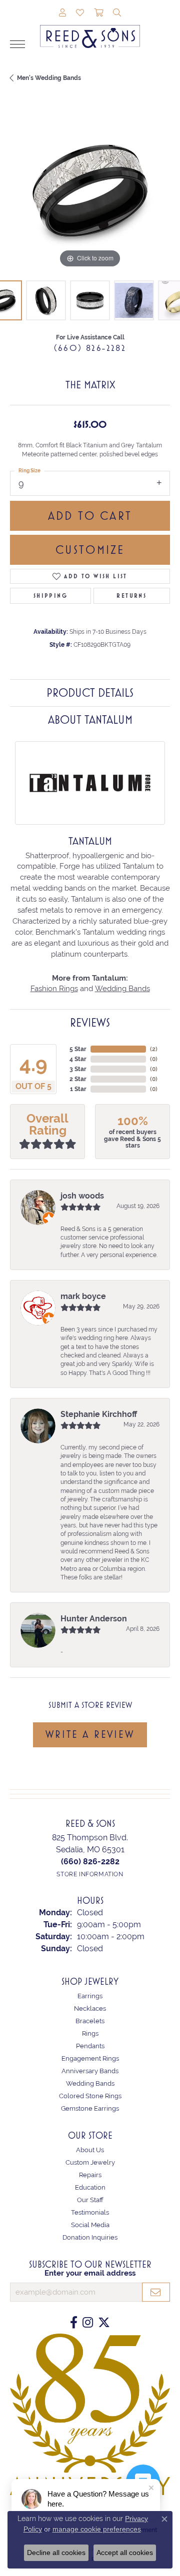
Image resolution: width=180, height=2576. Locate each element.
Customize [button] (90, 550)
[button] (62, 13)
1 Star (78, 1089)
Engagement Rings (90, 2058)
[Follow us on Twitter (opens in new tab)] (104, 2323)
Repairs (90, 2175)
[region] (90, 190)
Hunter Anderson (94, 1619)
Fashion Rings (54, 988)
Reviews (90, 1023)
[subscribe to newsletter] (156, 2292)
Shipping (50, 596)
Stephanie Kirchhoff (99, 1414)
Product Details (90, 693)
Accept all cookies (125, 2553)
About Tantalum (90, 720)
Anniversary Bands (90, 2071)
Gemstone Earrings (90, 2108)
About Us (90, 2150)
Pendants (90, 2046)
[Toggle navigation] (17, 44)
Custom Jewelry (90, 2162)
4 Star (78, 1059)
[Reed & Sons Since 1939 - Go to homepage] (90, 29)
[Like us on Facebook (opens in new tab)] (74, 2323)
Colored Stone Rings (90, 2096)
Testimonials (90, 2212)
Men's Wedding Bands (49, 78)
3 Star (78, 1069)
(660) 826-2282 (90, 348)
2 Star (78, 1079)
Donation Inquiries (90, 2237)
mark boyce (83, 1296)
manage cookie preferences (97, 2529)
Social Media (90, 2225)
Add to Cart (90, 516)
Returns (131, 596)
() (154, 1049)
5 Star (78, 1049)
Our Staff (90, 2200)
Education (90, 2187)
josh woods (82, 1196)
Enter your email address (90, 2273)
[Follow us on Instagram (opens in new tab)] (88, 2323)
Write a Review (90, 1734)
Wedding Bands (122, 988)
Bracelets (90, 2021)
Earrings (90, 1996)
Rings (90, 2033)
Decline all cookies (56, 2553)
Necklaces (90, 2008)
